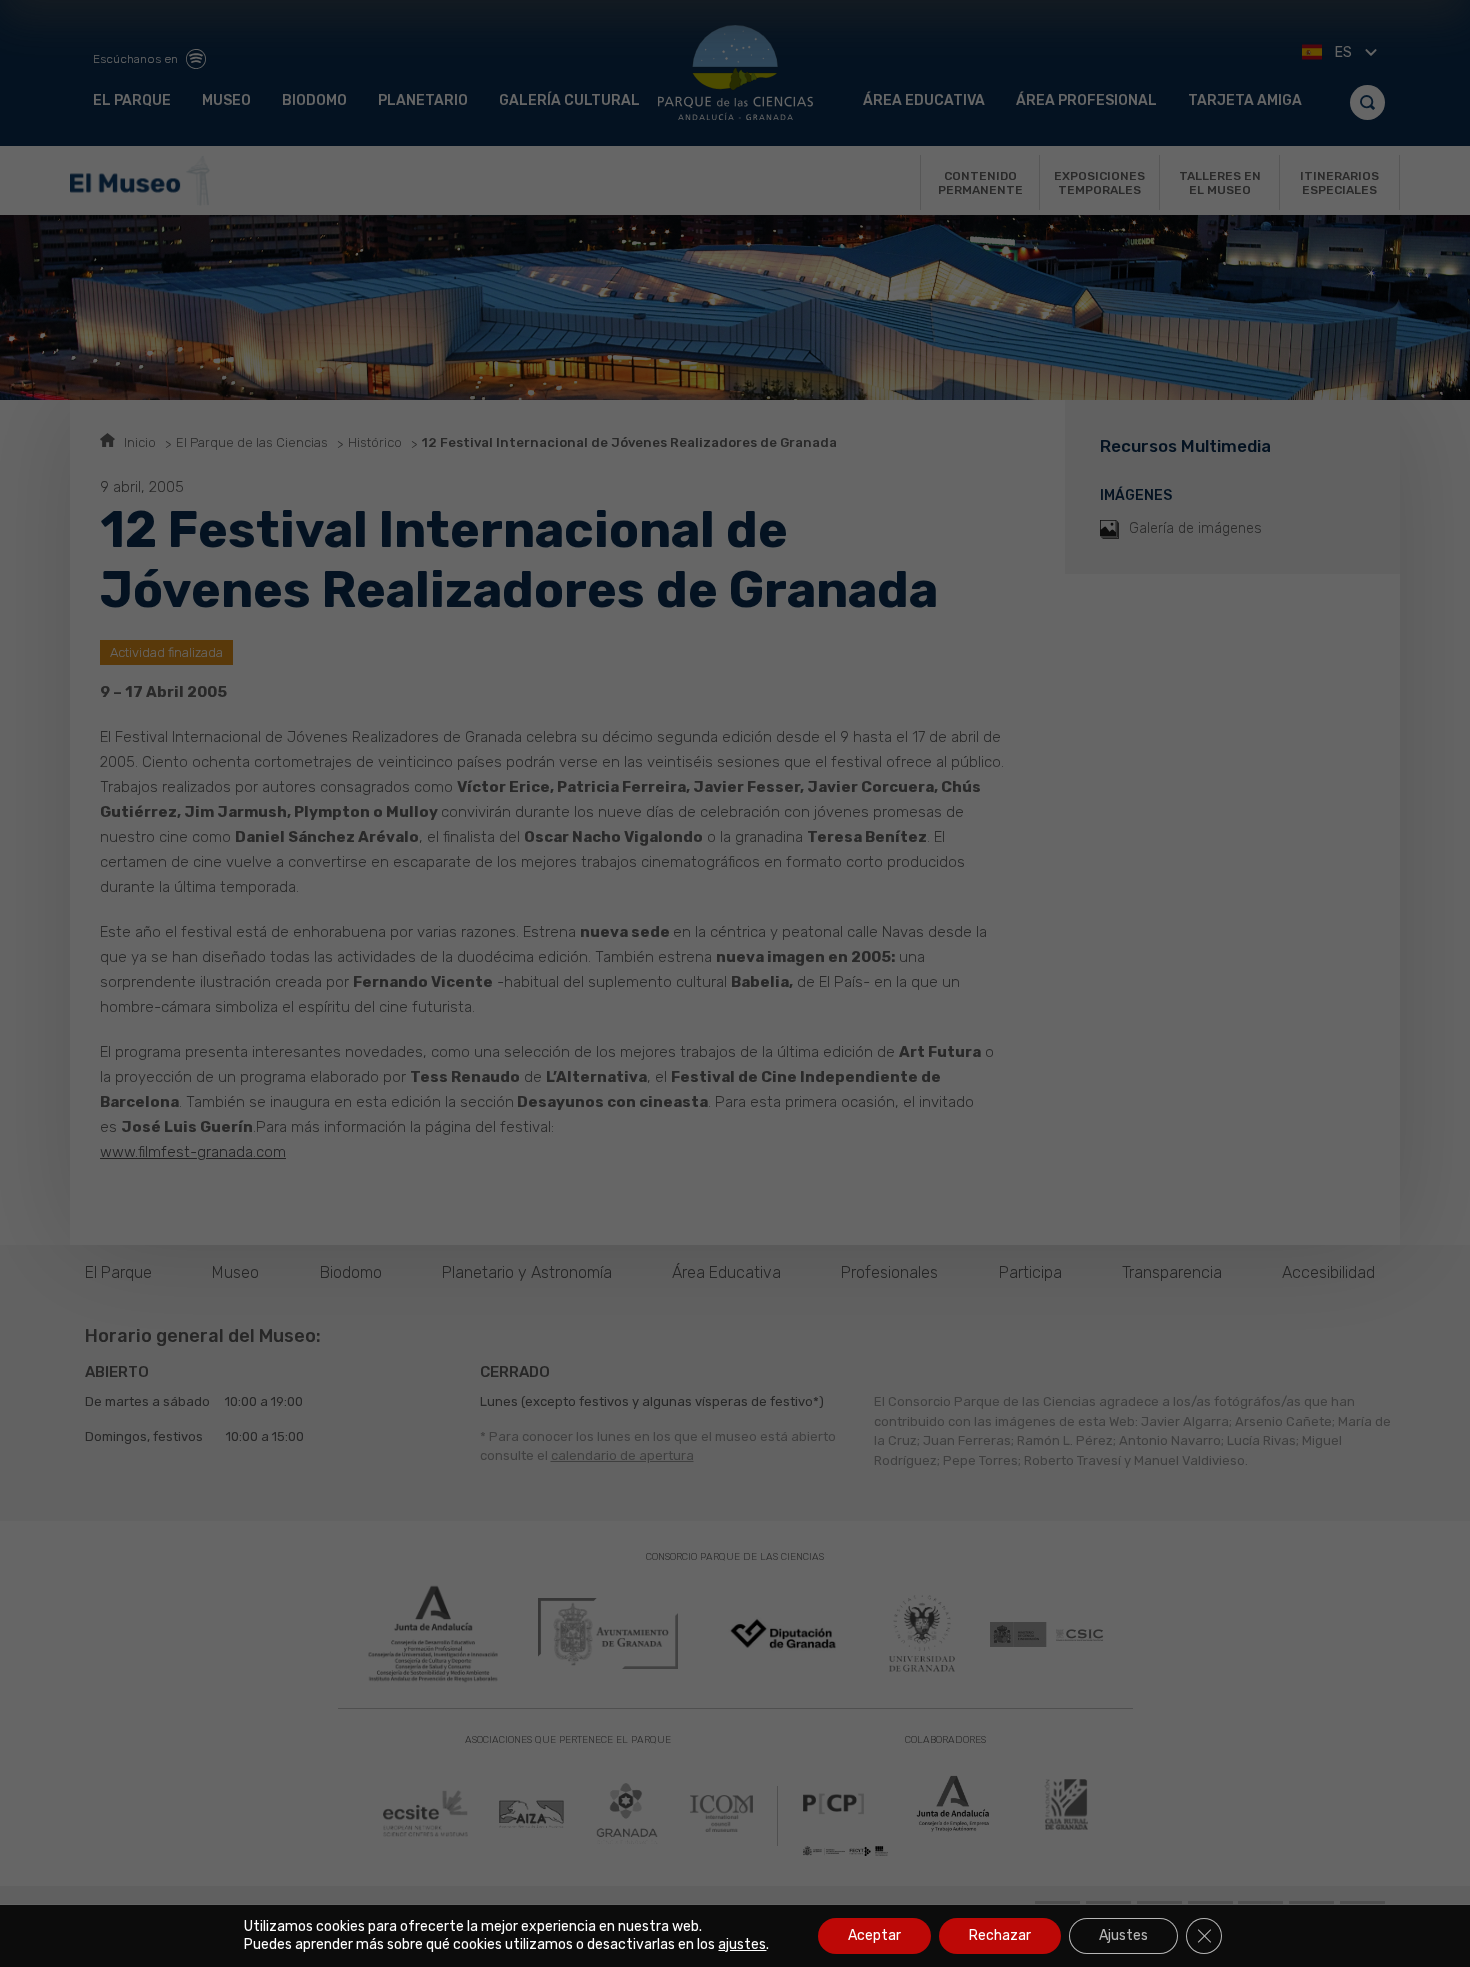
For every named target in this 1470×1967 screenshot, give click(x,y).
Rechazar (1000, 1935)
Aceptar (874, 1935)
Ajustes (1123, 1935)
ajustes (742, 1944)
